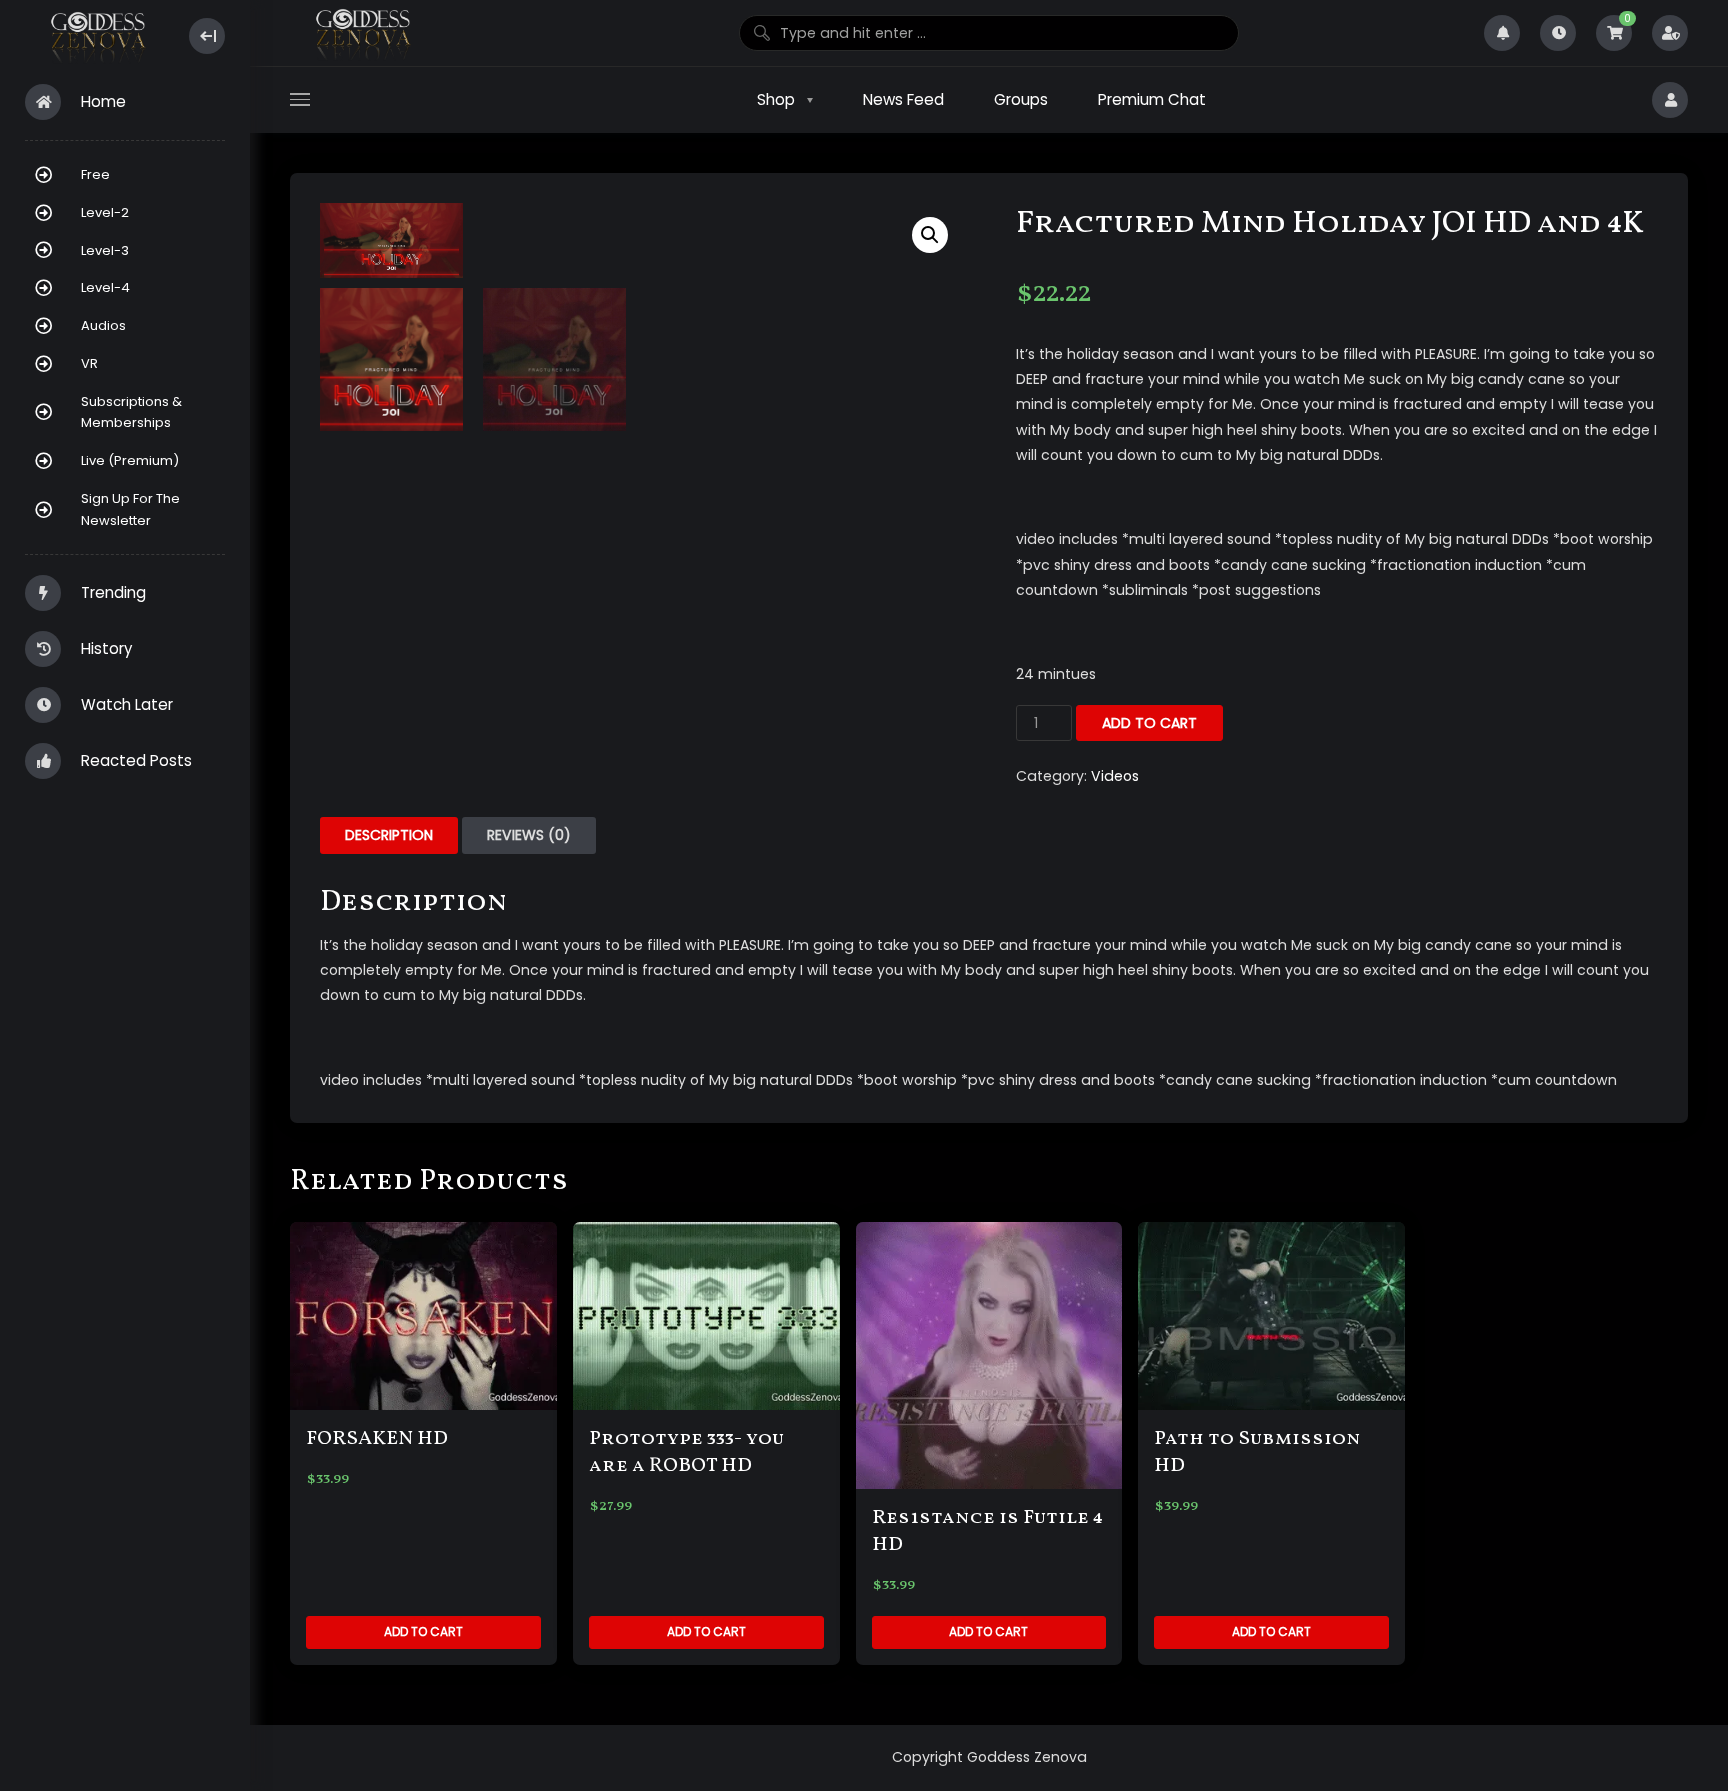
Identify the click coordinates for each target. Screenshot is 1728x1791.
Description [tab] (389, 835)
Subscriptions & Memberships (131, 412)
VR (89, 363)
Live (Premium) (130, 460)
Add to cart (1149, 723)
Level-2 (105, 212)
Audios (103, 325)
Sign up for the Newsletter (130, 509)
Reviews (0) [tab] (529, 835)
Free (95, 174)
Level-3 (105, 250)
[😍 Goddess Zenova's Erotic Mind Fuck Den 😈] (96, 36)
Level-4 (105, 287)
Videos (1115, 776)
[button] (930, 235)
